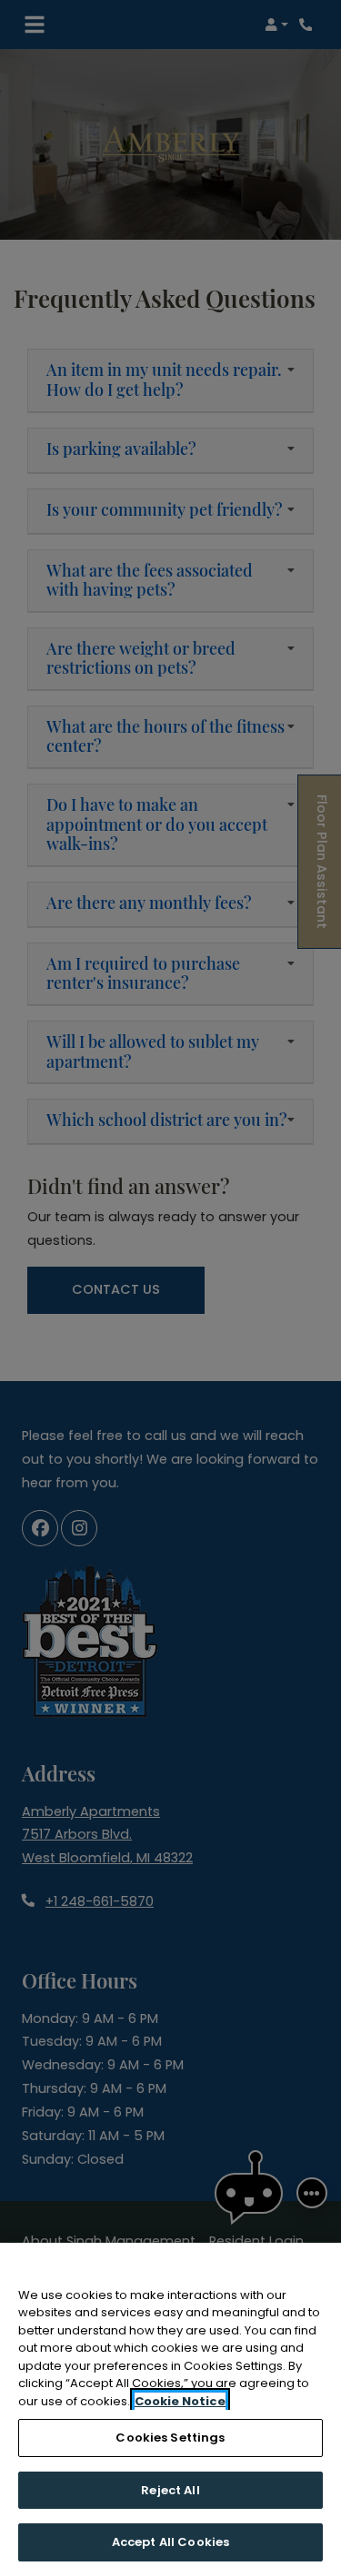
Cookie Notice (180, 2401)
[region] (170, 2409)
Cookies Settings (170, 2438)
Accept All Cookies (170, 2542)
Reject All (170, 2490)
